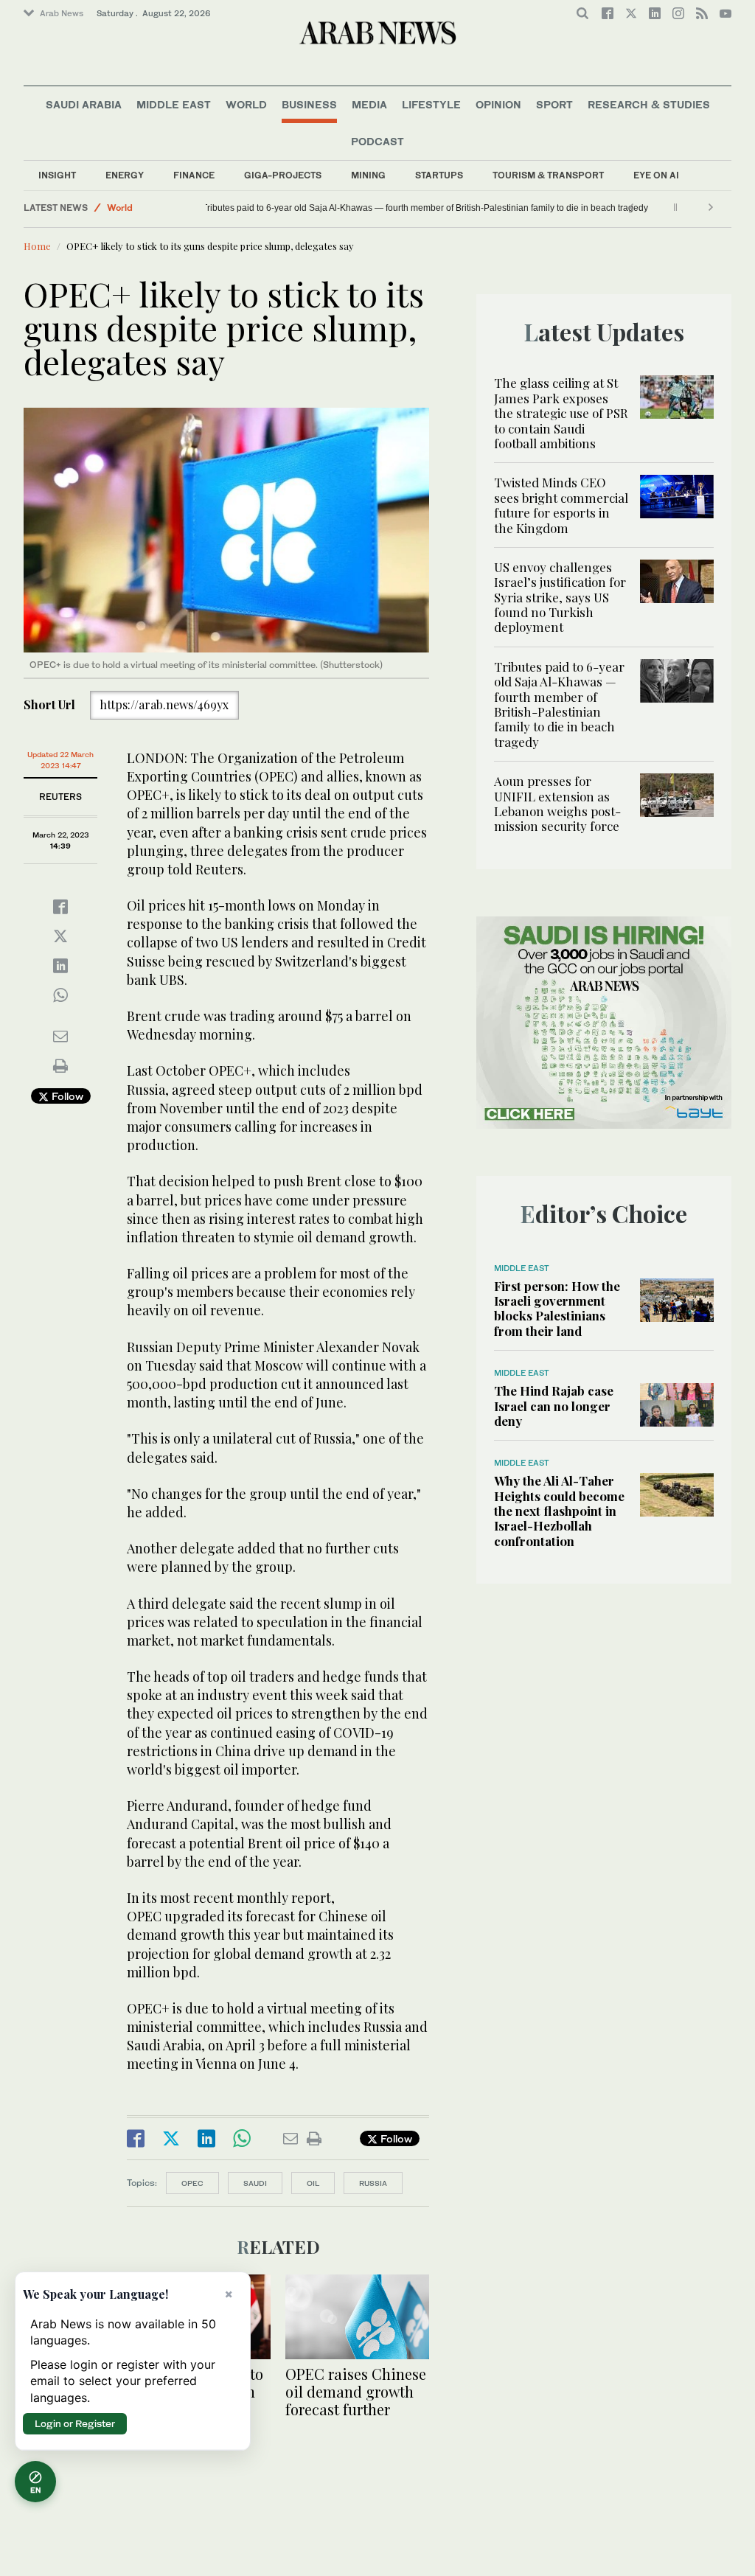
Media (369, 104)
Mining (368, 175)
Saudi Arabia (84, 104)
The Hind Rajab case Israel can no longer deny (554, 1406)
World (246, 104)
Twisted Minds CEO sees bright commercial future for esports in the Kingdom (561, 505)
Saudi (255, 2183)
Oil (313, 2183)
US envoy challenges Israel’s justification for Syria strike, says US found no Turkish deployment (560, 597)
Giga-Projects (283, 175)
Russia (373, 2183)
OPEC (192, 2183)
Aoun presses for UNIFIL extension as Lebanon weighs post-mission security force (557, 803)
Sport (554, 104)
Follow (66, 1096)
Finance (194, 175)
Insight (57, 175)
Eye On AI (656, 175)
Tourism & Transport (548, 175)
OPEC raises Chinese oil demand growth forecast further (356, 2391)
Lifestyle (431, 104)
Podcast (377, 141)
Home (37, 246)
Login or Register (75, 2423)
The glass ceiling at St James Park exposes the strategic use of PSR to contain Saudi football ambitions (561, 413)
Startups (439, 175)
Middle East (174, 104)
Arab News (62, 13)
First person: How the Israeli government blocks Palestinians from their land (557, 1308)
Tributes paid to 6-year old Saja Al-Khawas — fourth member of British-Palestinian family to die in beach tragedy (437, 208)
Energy (125, 175)
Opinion (498, 104)
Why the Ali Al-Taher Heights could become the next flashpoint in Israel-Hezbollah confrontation (559, 1511)
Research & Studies (649, 104)
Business (309, 104)
